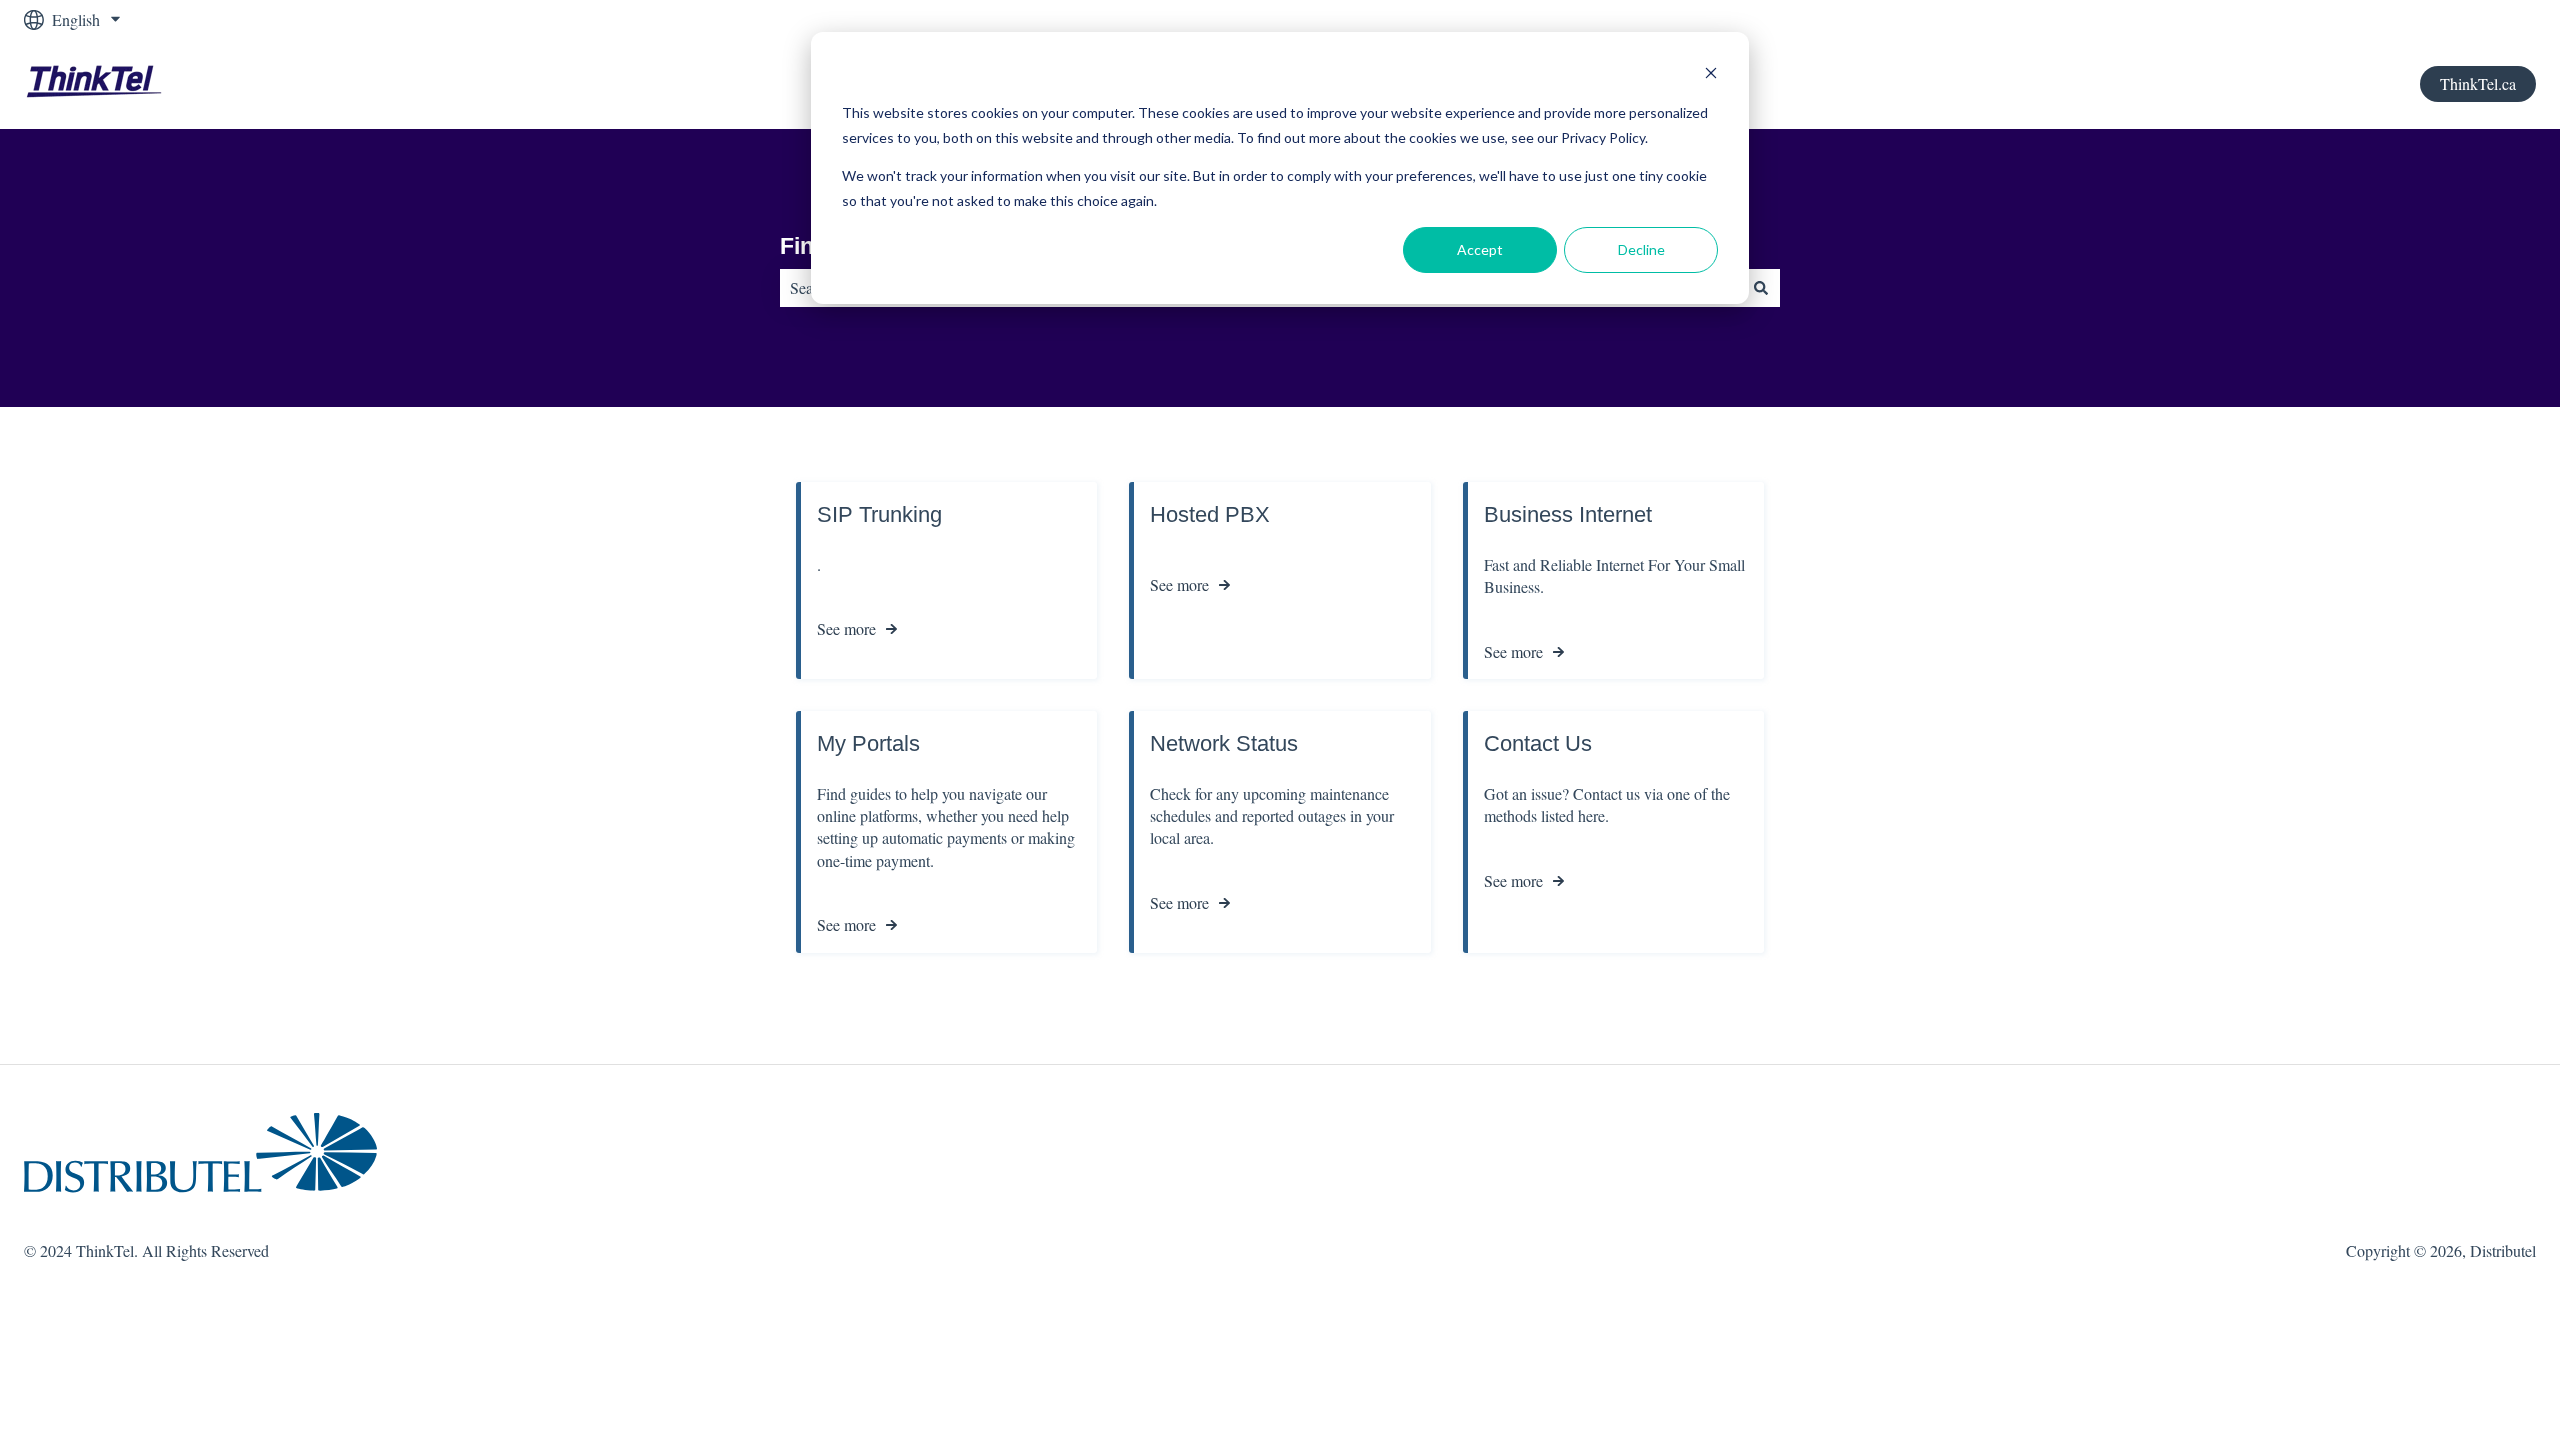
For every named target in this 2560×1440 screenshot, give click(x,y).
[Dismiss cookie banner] (1711, 75)
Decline (1641, 249)
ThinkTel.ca (2478, 83)
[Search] (1761, 288)
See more (846, 628)
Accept (1480, 249)
